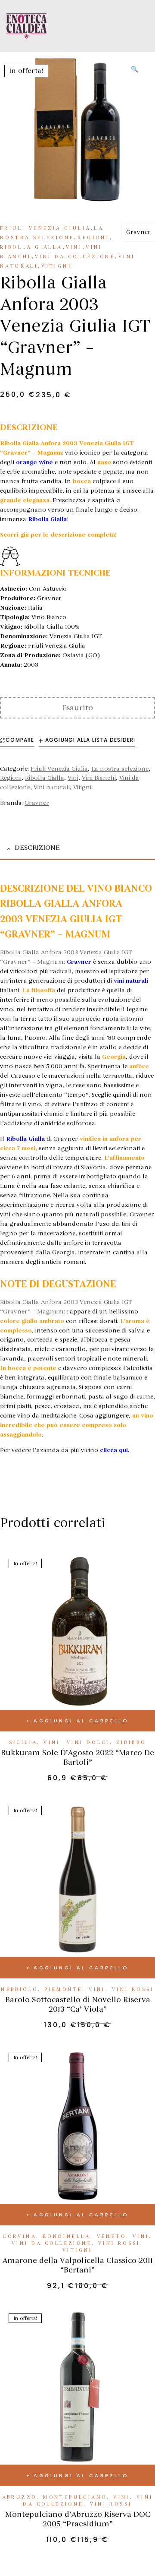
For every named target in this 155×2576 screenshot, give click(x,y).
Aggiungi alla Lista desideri (90, 740)
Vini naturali (52, 787)
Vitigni (56, 266)
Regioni (93, 238)
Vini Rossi (133, 1989)
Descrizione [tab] (37, 848)
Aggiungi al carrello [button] (81, 1721)
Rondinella (67, 2236)
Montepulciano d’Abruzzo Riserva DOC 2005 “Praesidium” (78, 2519)
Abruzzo (20, 2497)
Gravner (138, 232)
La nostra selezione (120, 769)
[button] (135, 70)
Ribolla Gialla (31, 247)
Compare (20, 740)
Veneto (112, 2236)
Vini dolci (88, 1742)
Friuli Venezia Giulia (45, 228)
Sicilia (23, 1742)
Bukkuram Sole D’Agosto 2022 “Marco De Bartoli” (77, 1757)
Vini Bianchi (99, 778)
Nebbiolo (19, 1989)
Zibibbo (131, 1742)
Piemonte (63, 1989)
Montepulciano (75, 2497)
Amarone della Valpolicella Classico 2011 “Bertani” (77, 2265)
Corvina (19, 2236)
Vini (74, 247)
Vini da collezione (75, 257)
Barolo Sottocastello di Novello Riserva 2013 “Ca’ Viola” (78, 2004)
